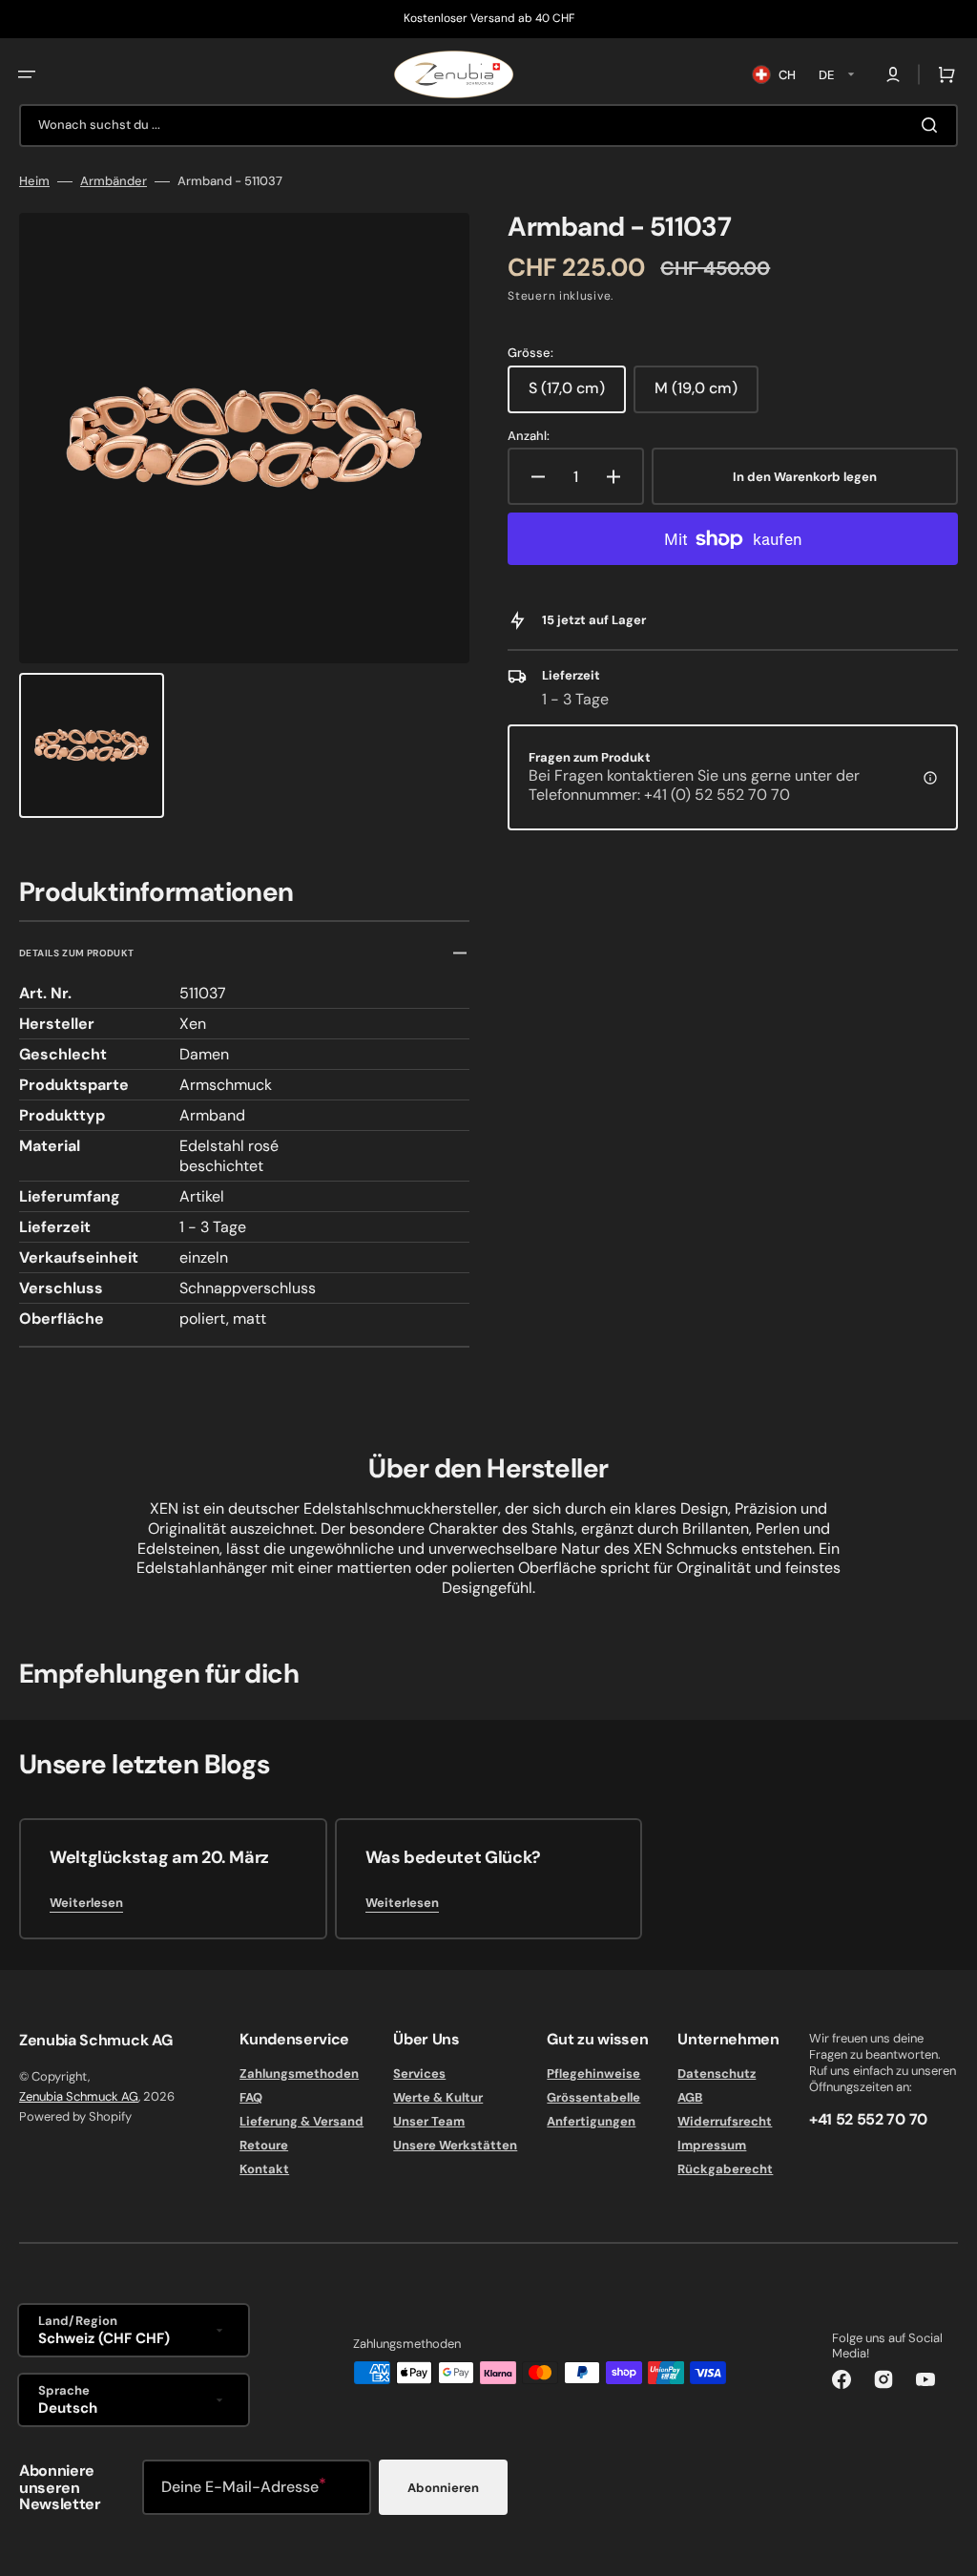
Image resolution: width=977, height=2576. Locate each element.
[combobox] (488, 126)
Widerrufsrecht (725, 2121)
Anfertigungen (591, 2121)
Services (419, 2074)
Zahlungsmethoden (299, 2074)
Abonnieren (443, 2488)
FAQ (251, 2097)
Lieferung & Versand (301, 2121)
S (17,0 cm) (577, 395)
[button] (27, 74)
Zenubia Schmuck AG (79, 2096)
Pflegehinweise (593, 2074)
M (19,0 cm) (707, 395)
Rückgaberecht (725, 2169)
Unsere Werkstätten (455, 2145)
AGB (690, 2097)
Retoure (264, 2145)
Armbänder (114, 181)
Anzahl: (529, 436)
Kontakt (264, 2169)
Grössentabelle (593, 2097)
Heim (34, 181)
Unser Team (429, 2121)
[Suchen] (933, 125)
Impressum (712, 2145)
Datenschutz (717, 2074)
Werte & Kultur (438, 2097)
